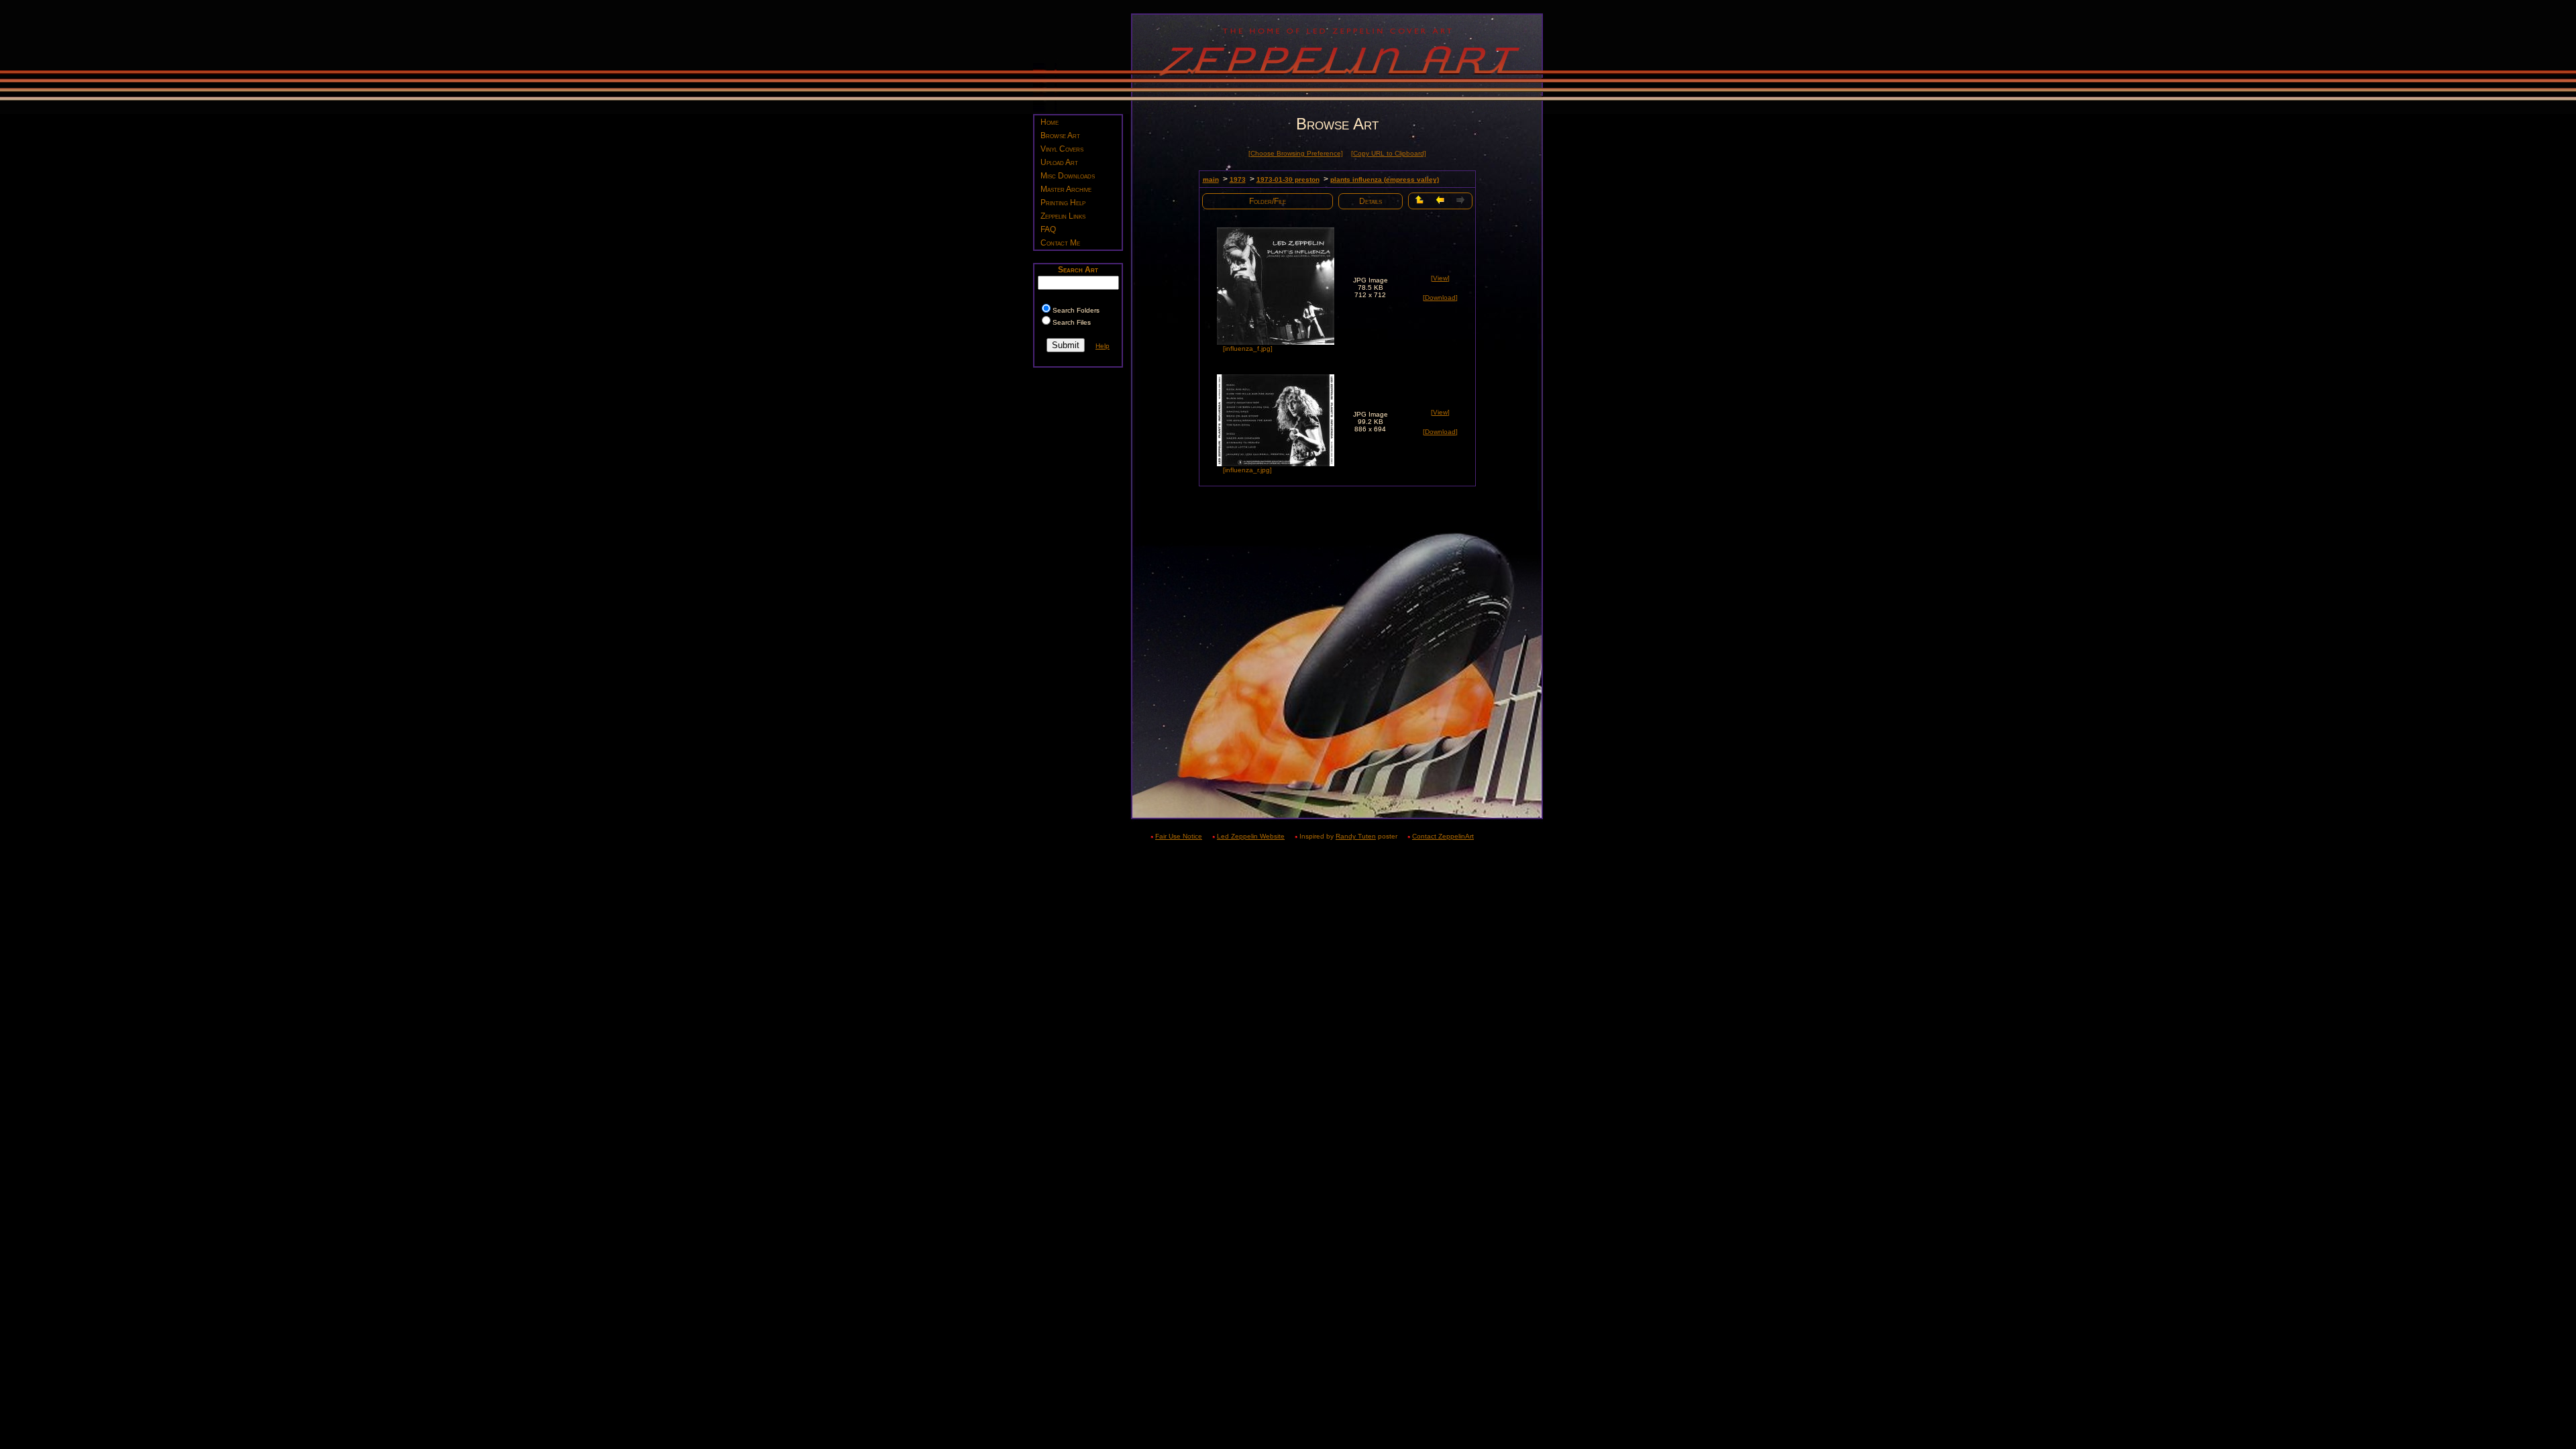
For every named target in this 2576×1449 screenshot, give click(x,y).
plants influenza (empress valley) (1385, 179)
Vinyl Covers (1062, 149)
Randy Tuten (1356, 836)
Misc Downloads (1068, 176)
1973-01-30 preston (1288, 179)
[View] (1440, 278)
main (1211, 179)
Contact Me (1060, 243)
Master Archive (1066, 189)
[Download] (1440, 298)
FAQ (1048, 229)
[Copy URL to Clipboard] (1389, 153)
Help (1103, 346)
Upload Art (1059, 162)
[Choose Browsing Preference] (1296, 153)
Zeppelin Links (1063, 216)
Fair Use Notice (1179, 836)
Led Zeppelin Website (1251, 836)
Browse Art (1060, 136)
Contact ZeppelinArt (1443, 836)
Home (1050, 122)
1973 (1238, 179)
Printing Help (1063, 203)
